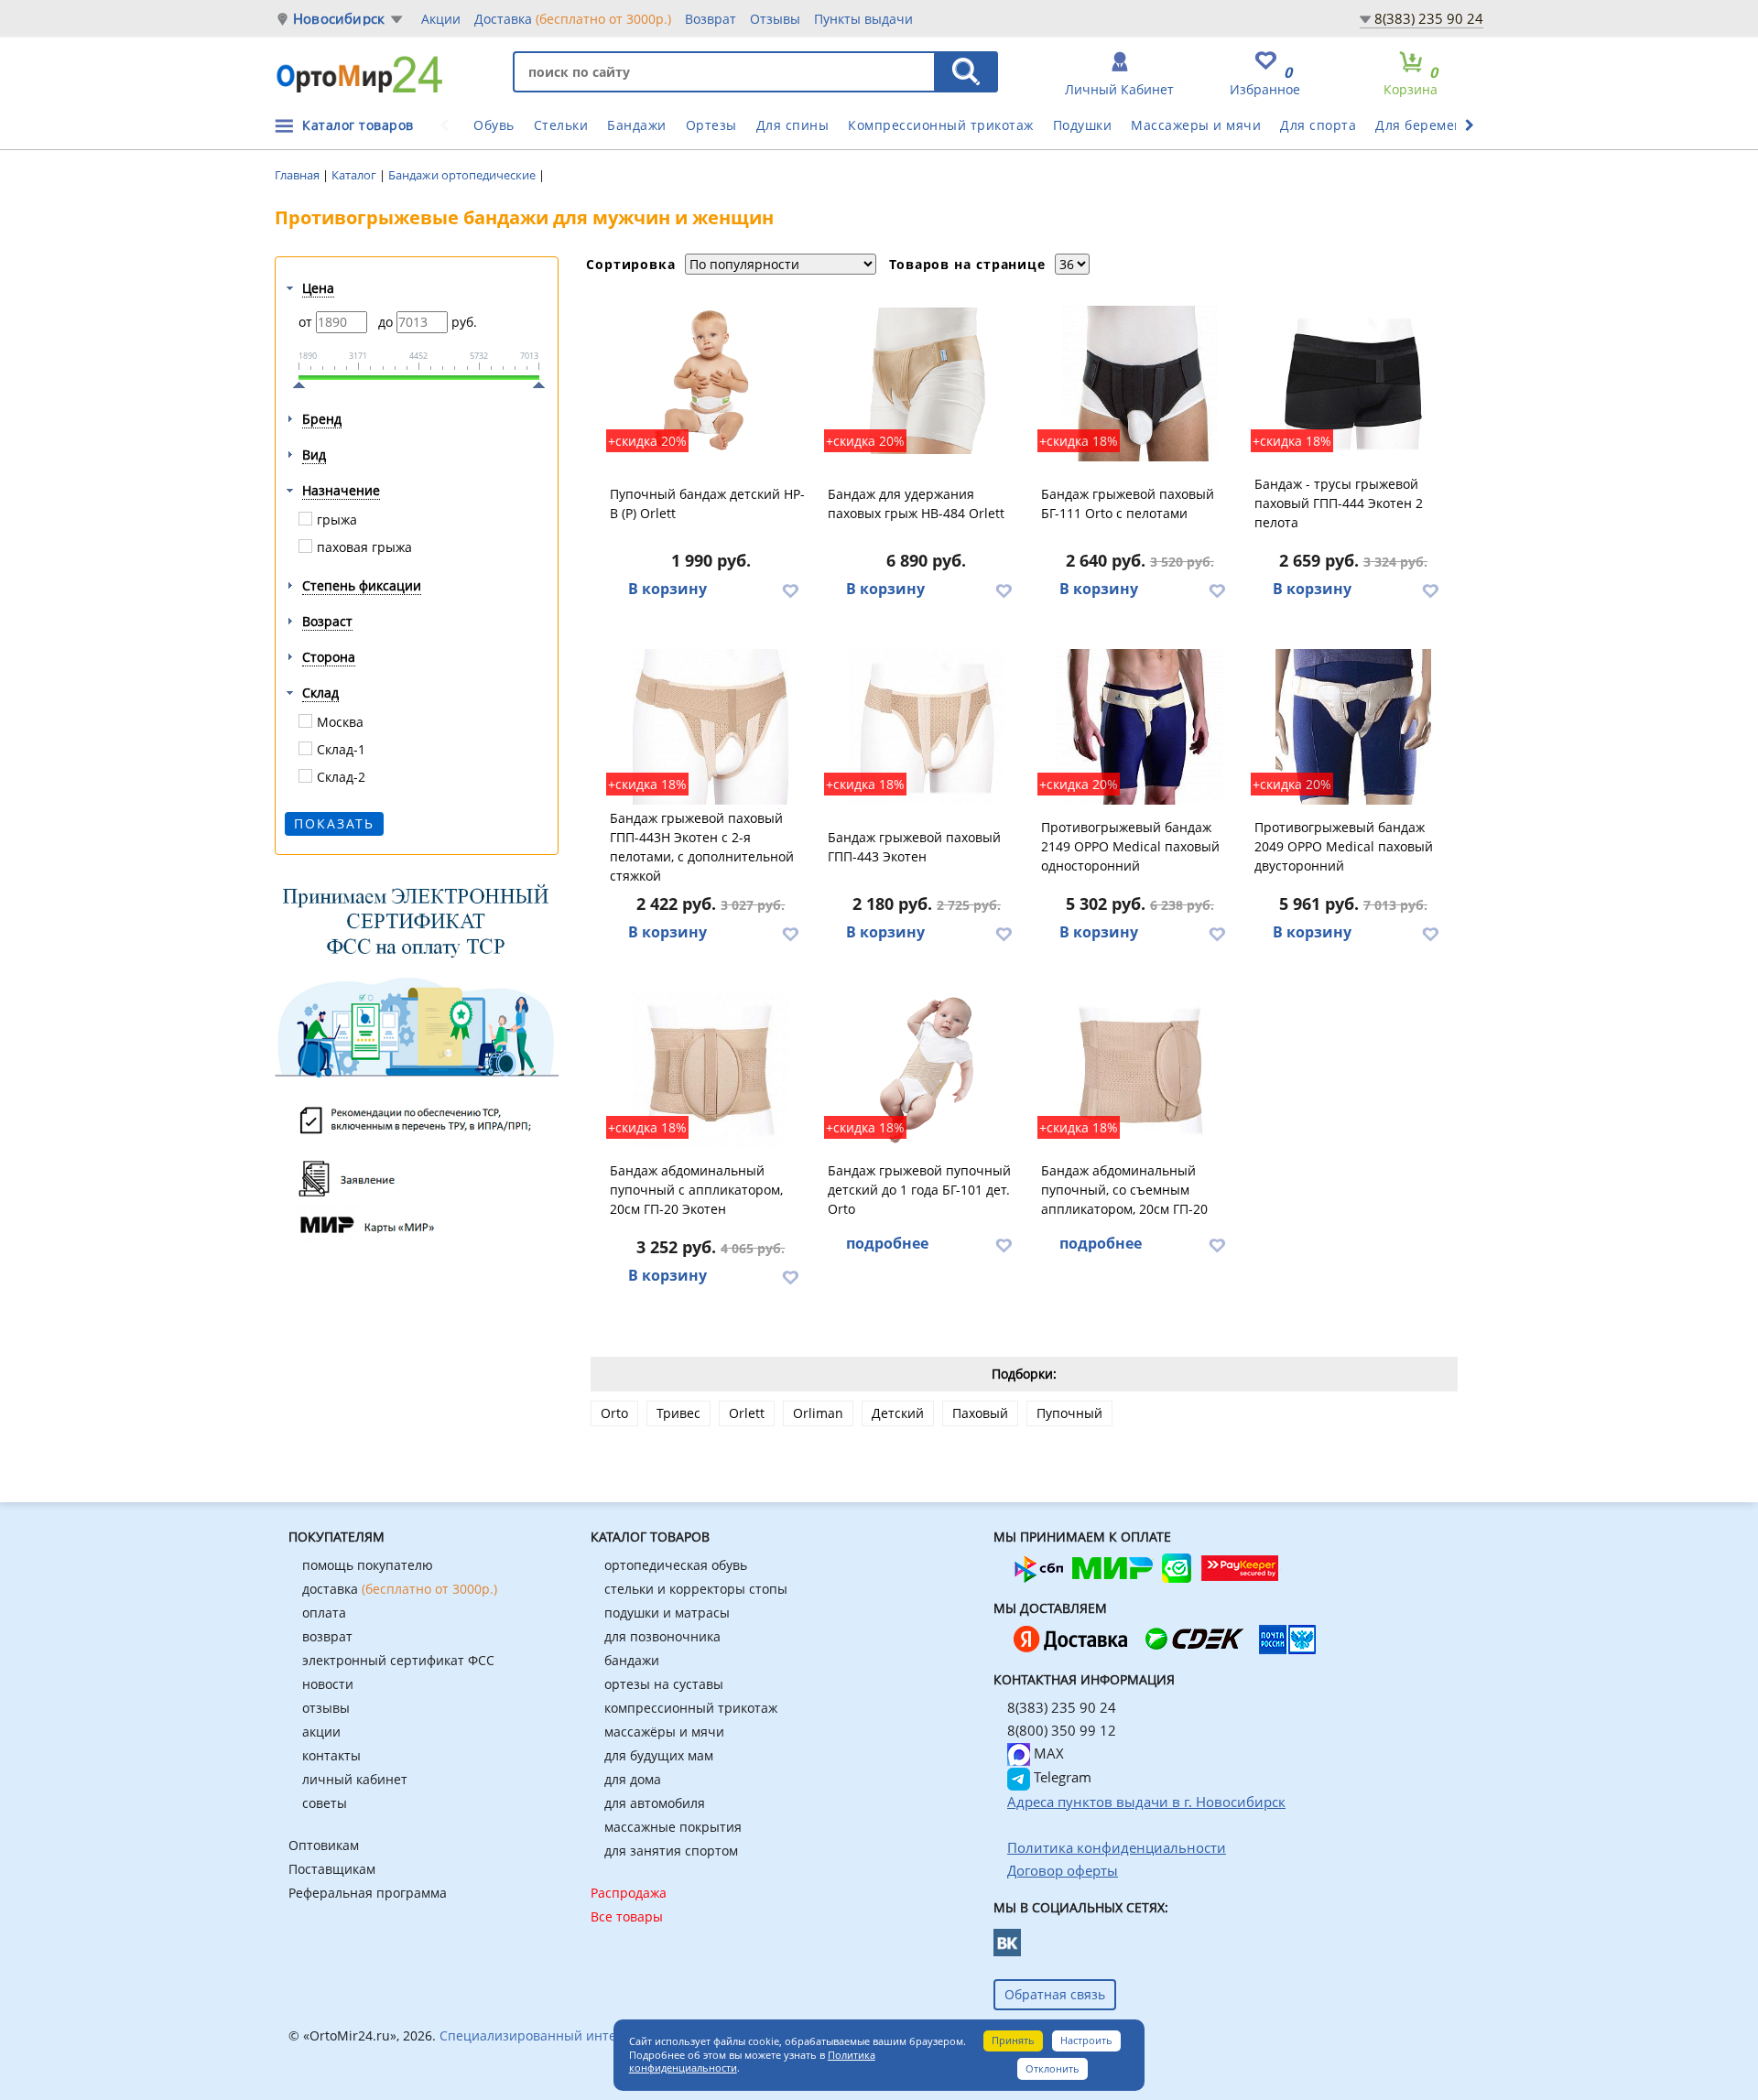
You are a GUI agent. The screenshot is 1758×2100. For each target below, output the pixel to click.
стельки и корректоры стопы (696, 1589)
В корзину (667, 589)
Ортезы (711, 125)
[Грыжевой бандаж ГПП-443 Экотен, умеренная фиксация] (927, 727)
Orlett (747, 1413)
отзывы (326, 1708)
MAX (1047, 1753)
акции (321, 1732)
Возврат (711, 19)
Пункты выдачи (863, 19)
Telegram (1061, 1777)
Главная (298, 175)
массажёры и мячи (664, 1732)
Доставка (573, 19)
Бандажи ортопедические (463, 175)
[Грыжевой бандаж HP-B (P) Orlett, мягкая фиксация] (711, 384)
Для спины (793, 125)
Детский (898, 1413)
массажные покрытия (673, 1827)
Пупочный (1069, 1413)
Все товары (627, 1916)
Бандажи (637, 125)
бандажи (632, 1660)
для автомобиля (655, 1803)
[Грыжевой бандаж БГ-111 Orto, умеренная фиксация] (1140, 384)
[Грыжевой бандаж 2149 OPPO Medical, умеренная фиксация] (1140, 727)
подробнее (887, 1243)
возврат (327, 1636)
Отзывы (775, 19)
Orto (614, 1413)
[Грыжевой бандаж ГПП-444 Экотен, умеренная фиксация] (1353, 384)
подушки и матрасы (667, 1613)
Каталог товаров (358, 125)
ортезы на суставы (664, 1684)
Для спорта (1318, 125)
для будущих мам (659, 1755)
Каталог (355, 175)
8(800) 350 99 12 (1062, 1730)
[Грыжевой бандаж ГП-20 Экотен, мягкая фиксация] (711, 1070)
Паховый (980, 1413)
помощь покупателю (368, 1565)
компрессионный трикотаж (691, 1708)
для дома (633, 1779)
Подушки (1083, 125)
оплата (324, 1613)
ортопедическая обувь (676, 1565)
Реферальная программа (368, 1893)
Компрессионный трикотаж (941, 125)
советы (325, 1803)
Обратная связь (1055, 1994)
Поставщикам (332, 1869)
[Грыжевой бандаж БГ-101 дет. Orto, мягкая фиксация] (927, 1070)
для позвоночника (662, 1636)
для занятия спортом (671, 1851)
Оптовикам (324, 1845)
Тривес (678, 1413)
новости (328, 1684)
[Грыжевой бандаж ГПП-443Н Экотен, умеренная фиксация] (711, 727)
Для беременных (1432, 125)
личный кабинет (355, 1779)
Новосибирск (339, 19)
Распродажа (629, 1893)
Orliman (818, 1413)
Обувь (494, 125)
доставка (400, 1589)
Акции (441, 19)
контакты (331, 1755)
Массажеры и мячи (1196, 125)
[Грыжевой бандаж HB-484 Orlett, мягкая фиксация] (927, 384)
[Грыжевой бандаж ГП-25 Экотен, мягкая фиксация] (1140, 1070)
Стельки (561, 125)
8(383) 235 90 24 (1429, 18)
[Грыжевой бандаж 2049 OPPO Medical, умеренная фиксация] (1353, 727)
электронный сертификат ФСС (398, 1660)
